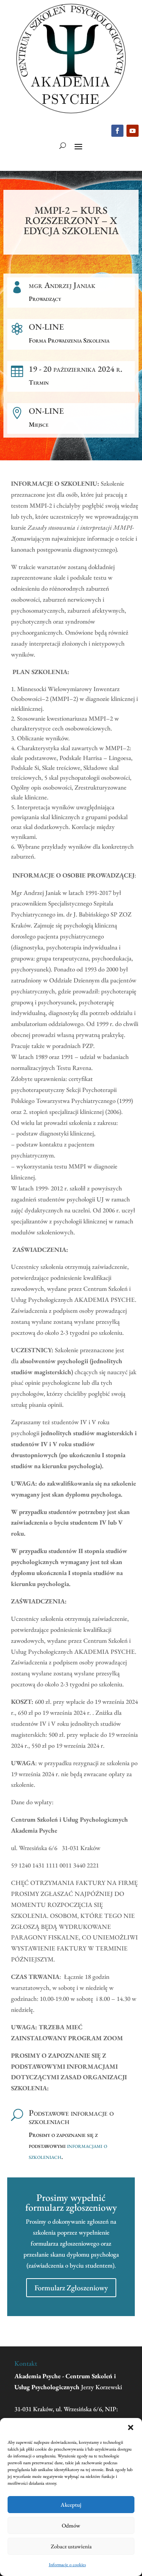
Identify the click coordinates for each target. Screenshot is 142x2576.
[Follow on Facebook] (117, 131)
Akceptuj (71, 2505)
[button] (131, 2427)
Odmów (71, 2525)
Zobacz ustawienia (71, 2546)
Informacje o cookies (67, 2565)
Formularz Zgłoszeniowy (71, 2288)
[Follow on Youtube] (133, 131)
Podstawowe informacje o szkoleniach (71, 2117)
